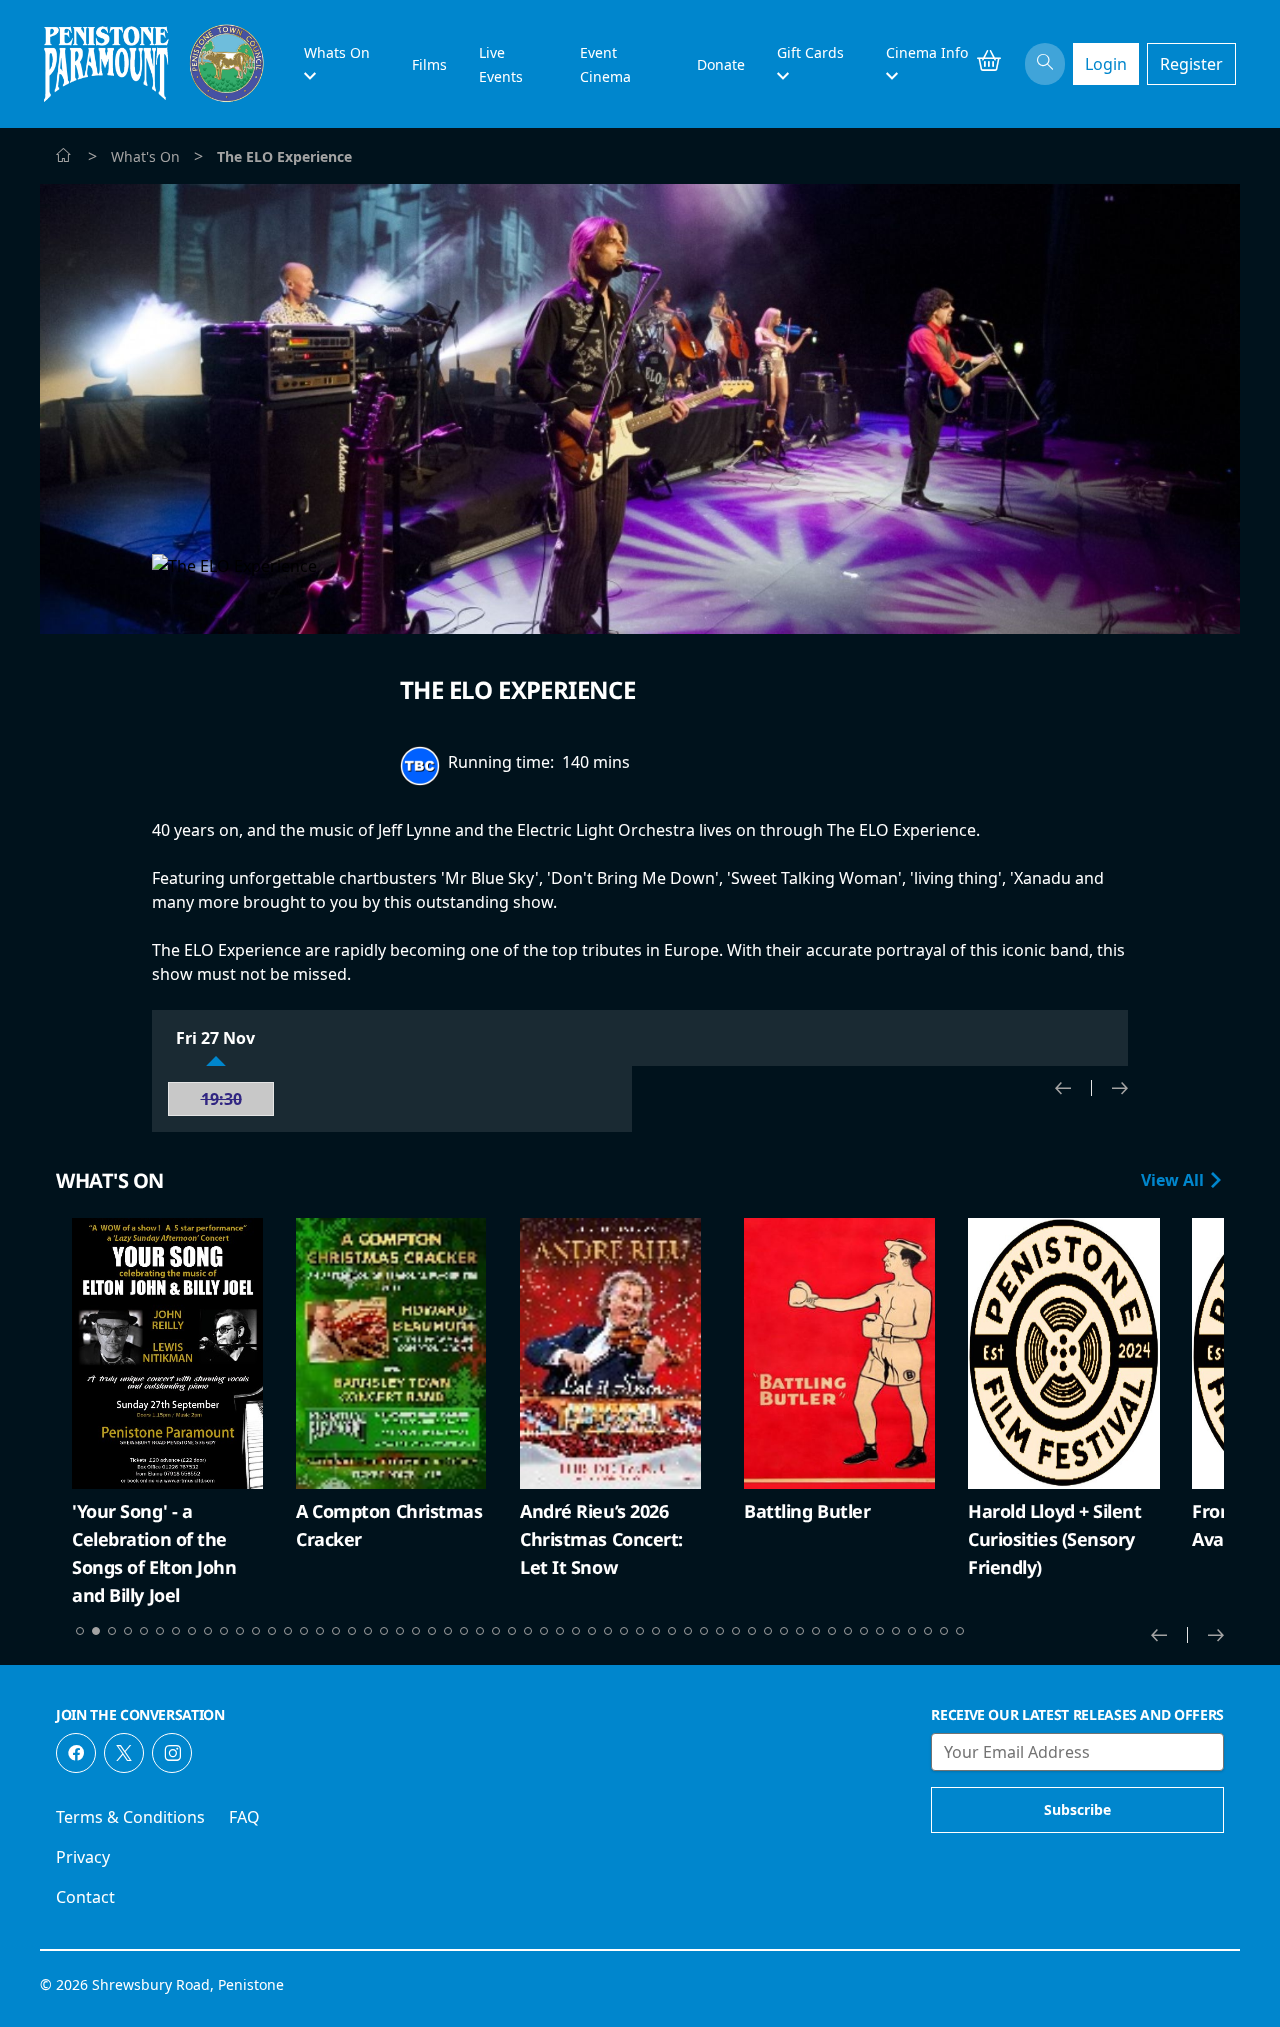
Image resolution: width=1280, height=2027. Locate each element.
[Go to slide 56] (960, 1631)
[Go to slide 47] (816, 1631)
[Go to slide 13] (272, 1631)
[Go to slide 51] (880, 1631)
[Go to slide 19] (368, 1631)
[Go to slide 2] (96, 1631)
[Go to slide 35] (624, 1631)
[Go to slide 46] (800, 1631)
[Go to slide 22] (416, 1631)
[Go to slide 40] (704, 1631)
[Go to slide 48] (832, 1631)
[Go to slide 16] (320, 1631)
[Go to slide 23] (432, 1631)
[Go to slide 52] (896, 1631)
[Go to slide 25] (464, 1631)
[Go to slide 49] (848, 1631)
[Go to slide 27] (496, 1631)
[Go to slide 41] (720, 1631)
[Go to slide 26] (480, 1631)
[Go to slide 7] (176, 1631)
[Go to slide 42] (736, 1631)
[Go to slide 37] (656, 1631)
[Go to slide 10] (224, 1631)
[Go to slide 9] (208, 1631)
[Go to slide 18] (352, 1631)
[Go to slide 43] (752, 1631)
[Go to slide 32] (576, 1631)
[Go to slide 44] (768, 1631)
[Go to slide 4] (128, 1631)
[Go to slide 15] (304, 1631)
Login (1106, 64)
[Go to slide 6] (160, 1631)
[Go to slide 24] (448, 1631)
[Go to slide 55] (944, 1631)
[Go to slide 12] (256, 1631)
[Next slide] (1120, 1088)
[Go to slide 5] (144, 1631)
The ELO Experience (517, 689)
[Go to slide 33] (592, 1631)
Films (429, 64)
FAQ (244, 1817)
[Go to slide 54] (928, 1631)
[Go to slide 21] (400, 1631)
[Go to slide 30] (544, 1631)
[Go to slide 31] (560, 1631)
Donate (721, 64)
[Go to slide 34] (608, 1631)
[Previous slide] (1073, 1088)
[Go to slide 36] (640, 1631)
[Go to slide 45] (784, 1631)
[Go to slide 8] (192, 1631)
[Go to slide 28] (512, 1631)
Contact (85, 1897)
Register (1191, 64)
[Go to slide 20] (384, 1631)
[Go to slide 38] (672, 1631)
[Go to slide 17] (336, 1631)
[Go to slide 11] (240, 1631)
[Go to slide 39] (688, 1631)
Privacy (83, 1857)
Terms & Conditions (130, 1817)
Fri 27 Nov (215, 1038)
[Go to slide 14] (288, 1631)
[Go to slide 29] (528, 1631)
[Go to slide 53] (912, 1631)
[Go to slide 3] (112, 1631)
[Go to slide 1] (80, 1631)
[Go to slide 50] (864, 1631)
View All (1174, 1180)
